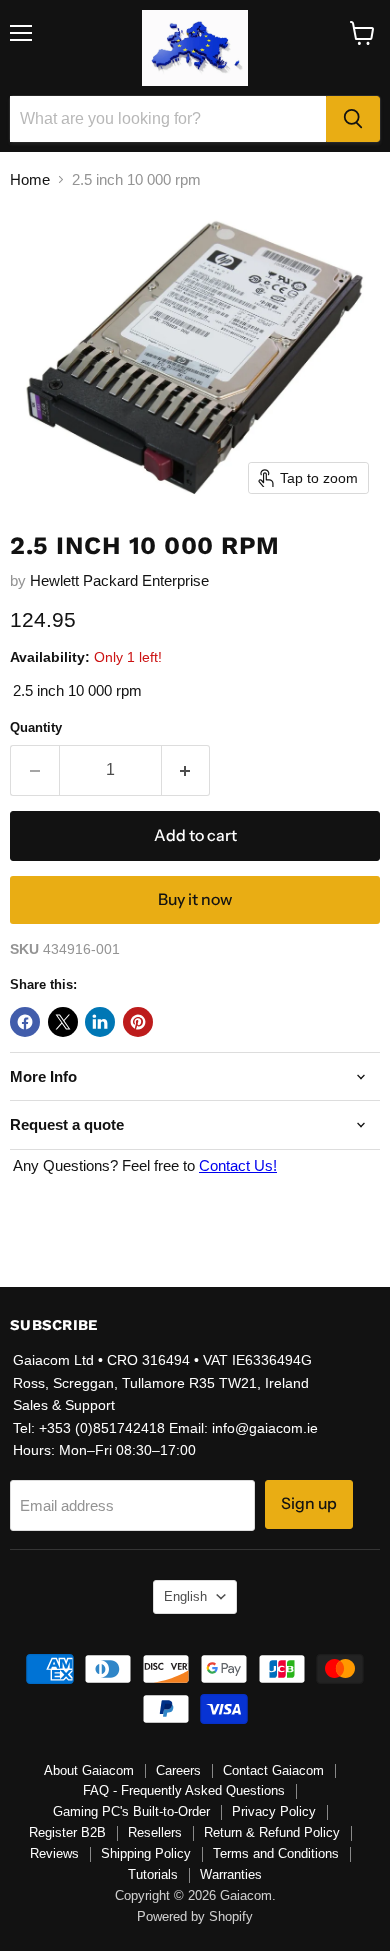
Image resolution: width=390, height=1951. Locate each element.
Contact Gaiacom (273, 1770)
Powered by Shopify (195, 1916)
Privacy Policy (274, 1811)
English (185, 1596)
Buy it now (195, 899)
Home (30, 179)
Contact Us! (238, 1165)
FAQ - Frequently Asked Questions (184, 1790)
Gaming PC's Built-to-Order (131, 1811)
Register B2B (67, 1832)
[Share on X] (63, 1022)
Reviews (54, 1853)
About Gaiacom (89, 1770)
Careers (178, 1770)
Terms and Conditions (276, 1853)
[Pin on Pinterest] (138, 1022)
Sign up (309, 1503)
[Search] (353, 119)
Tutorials (153, 1874)
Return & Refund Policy (272, 1832)
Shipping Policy (146, 1853)
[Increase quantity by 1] (186, 770)
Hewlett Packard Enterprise (119, 580)
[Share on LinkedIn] (100, 1022)
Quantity (36, 727)
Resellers (155, 1832)
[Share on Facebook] (25, 1022)
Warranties (231, 1874)
